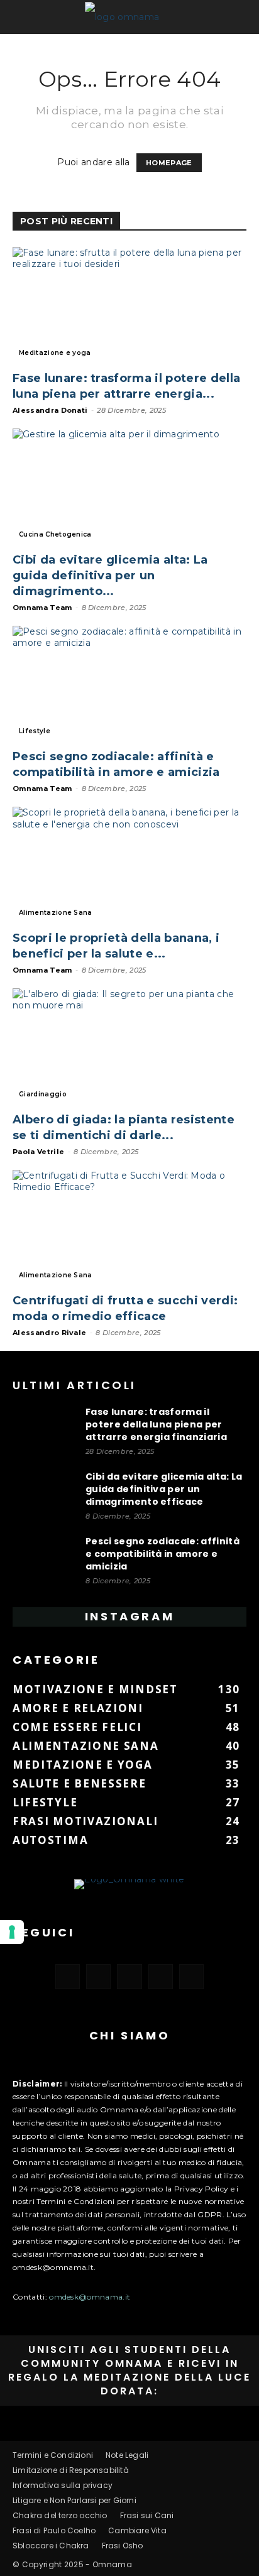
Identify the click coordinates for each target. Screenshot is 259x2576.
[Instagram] (98, 1976)
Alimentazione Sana (56, 913)
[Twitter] (161, 1976)
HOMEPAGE (169, 163)
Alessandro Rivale (49, 1333)
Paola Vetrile (38, 1152)
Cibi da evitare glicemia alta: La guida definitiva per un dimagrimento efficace (164, 1489)
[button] (26, 17)
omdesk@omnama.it (90, 2297)
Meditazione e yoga (55, 353)
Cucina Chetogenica (55, 534)
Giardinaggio (43, 1094)
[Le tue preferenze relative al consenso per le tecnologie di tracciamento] (12, 1932)
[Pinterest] (129, 1976)
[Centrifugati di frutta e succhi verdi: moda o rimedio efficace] (129, 1228)
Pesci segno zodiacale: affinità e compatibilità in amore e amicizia (163, 1554)
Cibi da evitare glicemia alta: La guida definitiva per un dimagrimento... (110, 576)
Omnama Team (42, 608)
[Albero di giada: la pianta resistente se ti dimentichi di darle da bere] (129, 1046)
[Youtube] (191, 1976)
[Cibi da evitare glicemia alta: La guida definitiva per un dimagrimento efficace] (129, 486)
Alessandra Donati (50, 410)
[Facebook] (68, 1976)
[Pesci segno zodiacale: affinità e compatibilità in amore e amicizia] (129, 684)
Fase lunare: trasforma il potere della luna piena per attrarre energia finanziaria (156, 1424)
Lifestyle (35, 731)
